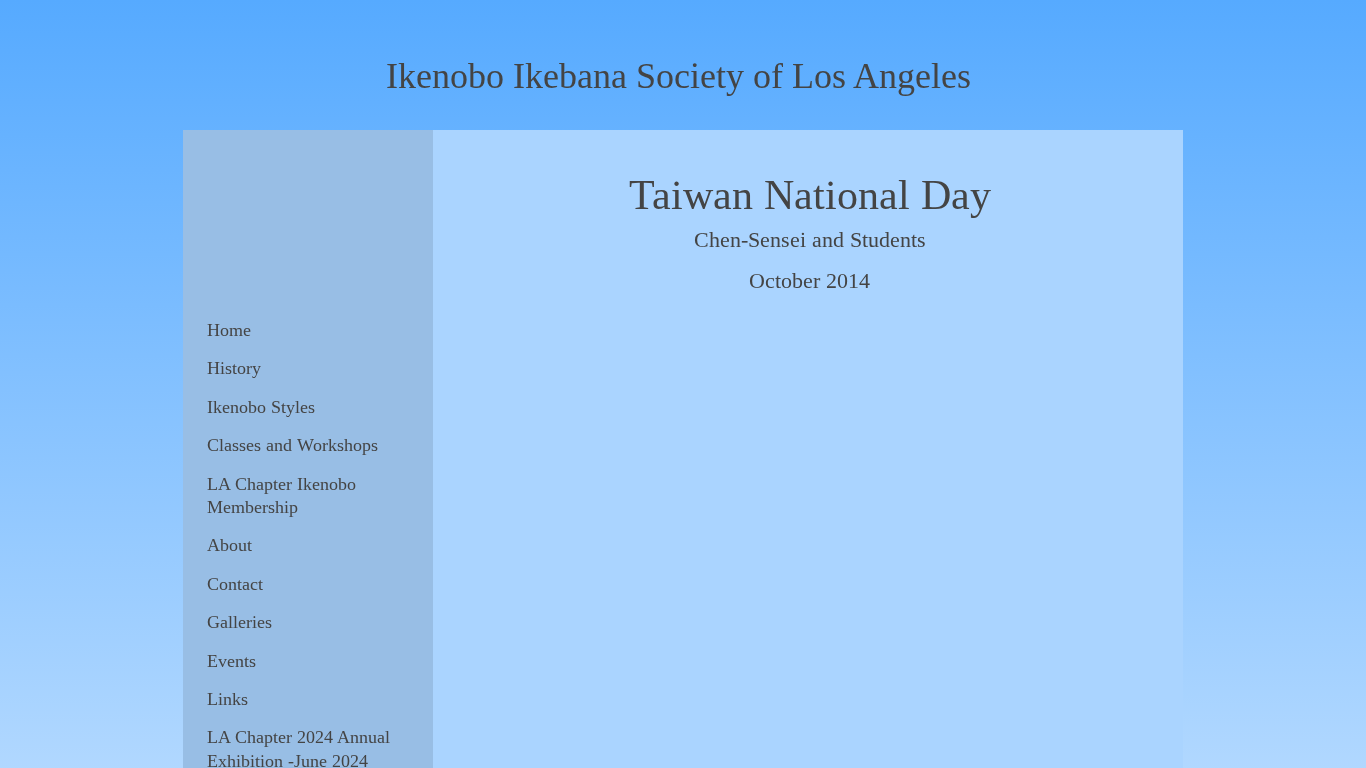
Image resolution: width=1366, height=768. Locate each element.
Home (229, 330)
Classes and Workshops (292, 445)
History (234, 368)
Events (231, 661)
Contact (235, 584)
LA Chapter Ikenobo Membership (281, 495)
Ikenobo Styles (261, 407)
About (229, 545)
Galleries (239, 622)
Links (227, 699)
